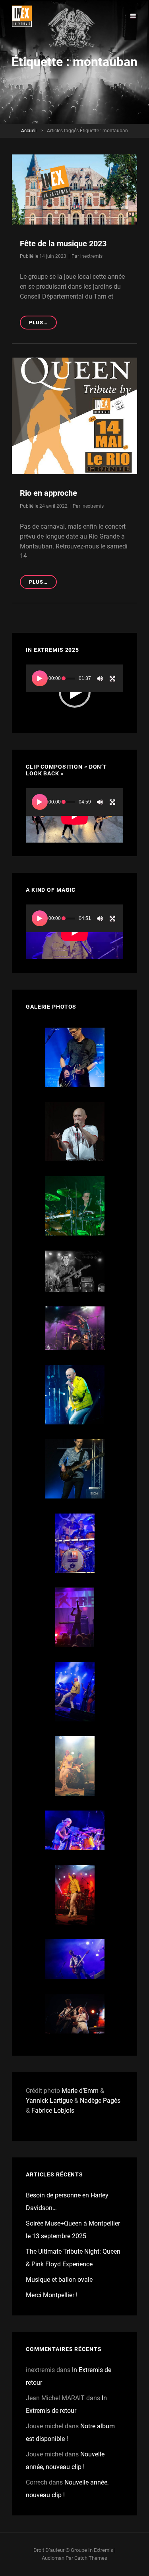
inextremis (91, 256)
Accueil (29, 131)
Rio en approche (48, 493)
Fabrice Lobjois (53, 2110)
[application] (74, 692)
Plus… (43, 324)
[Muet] (100, 678)
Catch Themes (91, 2558)
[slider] (68, 679)
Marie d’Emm (80, 2091)
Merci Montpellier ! (52, 2295)
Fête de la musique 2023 (63, 244)
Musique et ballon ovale (59, 2280)
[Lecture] (40, 678)
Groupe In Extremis (92, 2550)
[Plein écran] (112, 678)
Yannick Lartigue (49, 2101)
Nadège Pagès (100, 2101)
